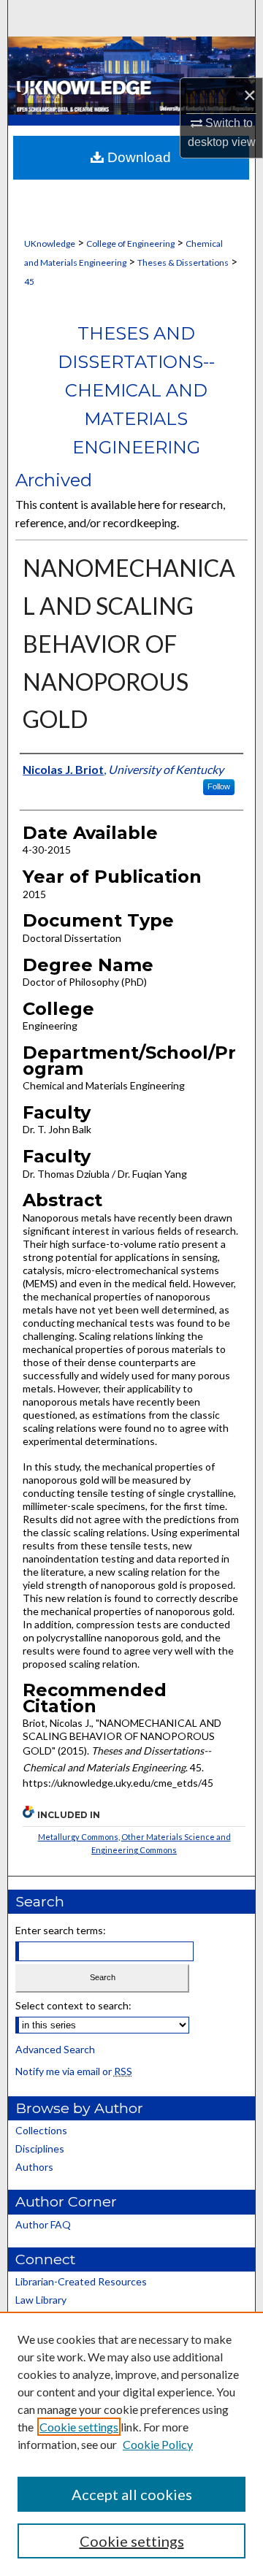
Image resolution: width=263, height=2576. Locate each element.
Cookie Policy (158, 2444)
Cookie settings (79, 2427)
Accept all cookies (132, 2494)
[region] (131, 2444)
